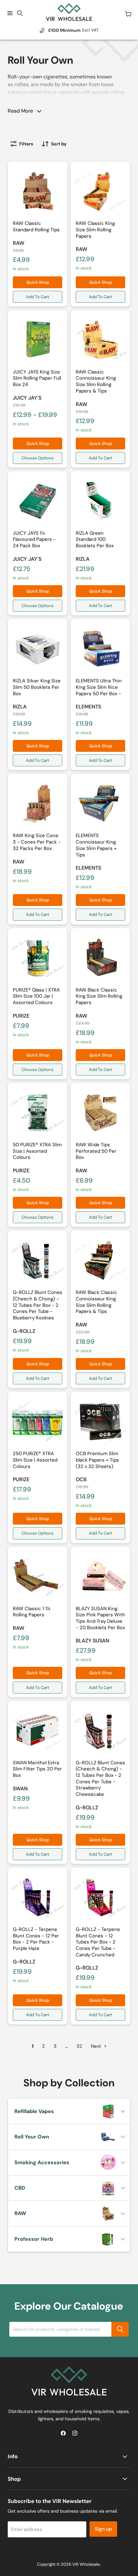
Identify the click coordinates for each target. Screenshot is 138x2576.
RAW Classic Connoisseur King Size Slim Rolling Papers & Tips (96, 381)
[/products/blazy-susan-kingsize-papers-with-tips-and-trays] (100, 1576)
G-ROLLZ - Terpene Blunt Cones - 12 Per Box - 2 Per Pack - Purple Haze (36, 1939)
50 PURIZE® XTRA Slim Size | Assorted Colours (37, 1151)
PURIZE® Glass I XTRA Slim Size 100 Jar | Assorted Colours (36, 996)
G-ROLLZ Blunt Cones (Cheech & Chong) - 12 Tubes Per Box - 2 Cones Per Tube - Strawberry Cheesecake (100, 1778)
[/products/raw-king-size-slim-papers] (100, 191)
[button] (22, 84)
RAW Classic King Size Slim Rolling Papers (95, 230)
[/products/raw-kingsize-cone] (38, 803)
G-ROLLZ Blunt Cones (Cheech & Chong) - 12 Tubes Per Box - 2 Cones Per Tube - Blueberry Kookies (38, 1305)
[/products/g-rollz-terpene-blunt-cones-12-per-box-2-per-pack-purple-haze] (38, 1897)
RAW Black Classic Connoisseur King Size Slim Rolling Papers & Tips (96, 1302)
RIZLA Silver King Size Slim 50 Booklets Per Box (37, 687)
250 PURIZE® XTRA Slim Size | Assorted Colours (35, 1460)
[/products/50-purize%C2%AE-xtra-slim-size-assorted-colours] (38, 1113)
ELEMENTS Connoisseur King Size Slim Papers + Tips (96, 845)
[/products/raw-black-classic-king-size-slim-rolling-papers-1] (100, 958)
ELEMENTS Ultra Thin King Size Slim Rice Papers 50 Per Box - (99, 687)
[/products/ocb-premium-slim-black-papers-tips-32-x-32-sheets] (100, 1421)
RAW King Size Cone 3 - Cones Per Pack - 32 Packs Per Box (37, 842)
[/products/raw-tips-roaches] (38, 191)
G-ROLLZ (24, 1331)
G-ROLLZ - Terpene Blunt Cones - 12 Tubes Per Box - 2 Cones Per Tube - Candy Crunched (98, 1942)
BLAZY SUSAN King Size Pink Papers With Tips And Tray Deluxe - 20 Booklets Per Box (100, 1618)
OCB (81, 1479)
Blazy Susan (92, 1641)
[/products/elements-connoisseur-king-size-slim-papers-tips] (100, 803)
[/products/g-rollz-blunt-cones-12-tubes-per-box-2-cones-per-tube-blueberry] (38, 1260)
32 (79, 2046)
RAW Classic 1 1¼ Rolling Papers (32, 1612)
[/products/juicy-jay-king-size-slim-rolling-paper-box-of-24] (38, 340)
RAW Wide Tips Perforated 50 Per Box (96, 1151)
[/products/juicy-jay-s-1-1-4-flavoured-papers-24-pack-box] (38, 501)
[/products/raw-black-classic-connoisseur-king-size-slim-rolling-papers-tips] (100, 1260)
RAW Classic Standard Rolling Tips (36, 226)
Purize (21, 1016)
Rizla (83, 559)
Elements (88, 707)
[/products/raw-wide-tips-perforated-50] (100, 1113)
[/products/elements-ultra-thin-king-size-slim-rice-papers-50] (100, 649)
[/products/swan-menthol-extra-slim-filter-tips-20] (38, 1731)
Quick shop (38, 282)
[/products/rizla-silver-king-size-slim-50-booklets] (38, 649)
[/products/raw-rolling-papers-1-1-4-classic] (38, 1576)
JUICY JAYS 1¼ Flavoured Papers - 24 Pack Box (34, 539)
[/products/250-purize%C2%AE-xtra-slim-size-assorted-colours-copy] (38, 958)
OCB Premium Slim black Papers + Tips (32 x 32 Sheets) (97, 1460)
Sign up (103, 2529)
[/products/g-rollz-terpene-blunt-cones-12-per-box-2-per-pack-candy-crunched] (100, 1897)
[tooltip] (22, 84)
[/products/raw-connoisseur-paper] (100, 340)
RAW (19, 243)
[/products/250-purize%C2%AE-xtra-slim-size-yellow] (38, 1421)
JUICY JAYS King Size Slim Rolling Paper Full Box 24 (37, 378)
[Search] (120, 2329)
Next (97, 2046)
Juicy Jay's (27, 398)
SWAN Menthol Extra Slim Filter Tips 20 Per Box (37, 1769)
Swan (20, 1789)
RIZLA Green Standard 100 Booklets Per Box (95, 539)
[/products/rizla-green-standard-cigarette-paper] (100, 501)
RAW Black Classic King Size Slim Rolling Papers (99, 996)
